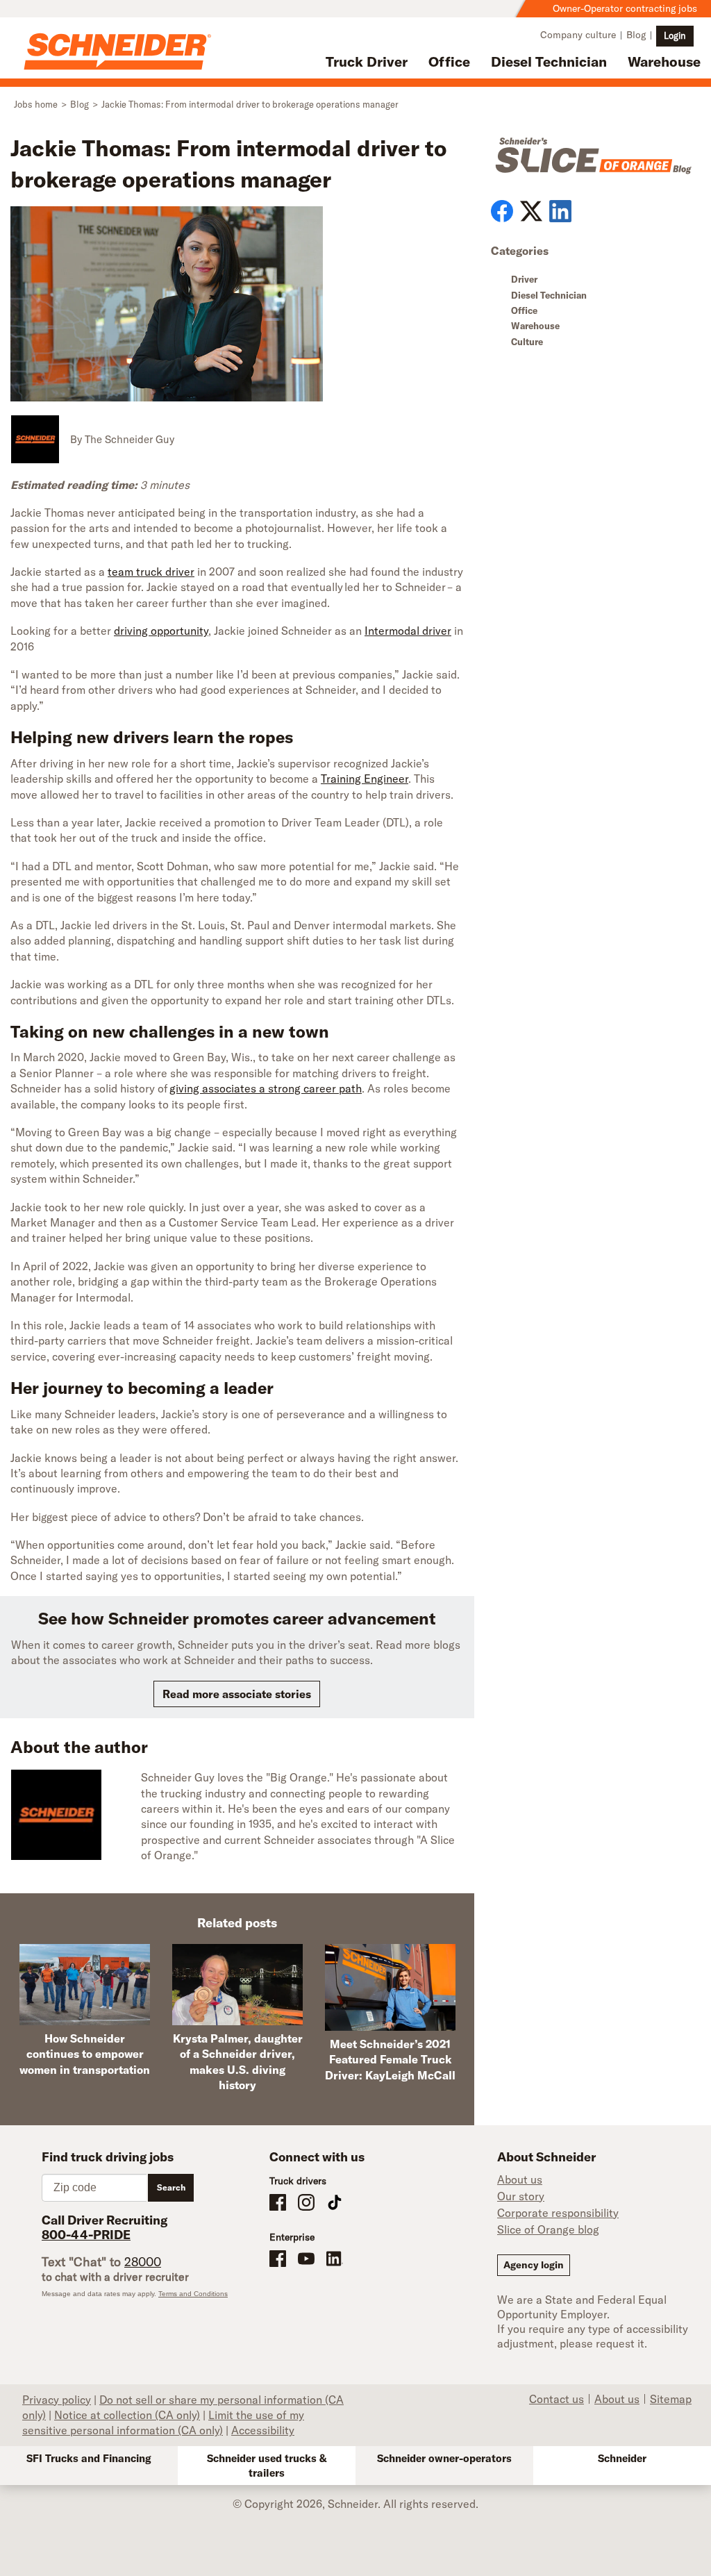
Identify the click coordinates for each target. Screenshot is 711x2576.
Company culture (578, 35)
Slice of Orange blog (548, 2229)
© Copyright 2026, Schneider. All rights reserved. (355, 2504)
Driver (524, 279)
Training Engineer (365, 779)
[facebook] (502, 211)
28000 (143, 2262)
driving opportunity (161, 631)
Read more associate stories (237, 1694)
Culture (527, 342)
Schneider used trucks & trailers (267, 2466)
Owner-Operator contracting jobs (625, 8)
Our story (521, 2196)
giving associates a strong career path (266, 1088)
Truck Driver (367, 61)
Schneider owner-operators (444, 2458)
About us (520, 2179)
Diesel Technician (549, 61)
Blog (636, 35)
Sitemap (671, 2399)
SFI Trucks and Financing (89, 2458)
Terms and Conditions (193, 2294)
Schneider (622, 2458)
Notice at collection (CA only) (127, 2415)
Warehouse (664, 61)
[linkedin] (560, 211)
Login (675, 35)
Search (171, 2187)
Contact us (557, 2399)
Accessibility (263, 2430)
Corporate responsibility (558, 2213)
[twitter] (531, 211)
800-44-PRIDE (86, 2235)
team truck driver (151, 572)
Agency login (534, 2265)
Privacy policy (57, 2400)
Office (449, 61)
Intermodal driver (408, 631)
